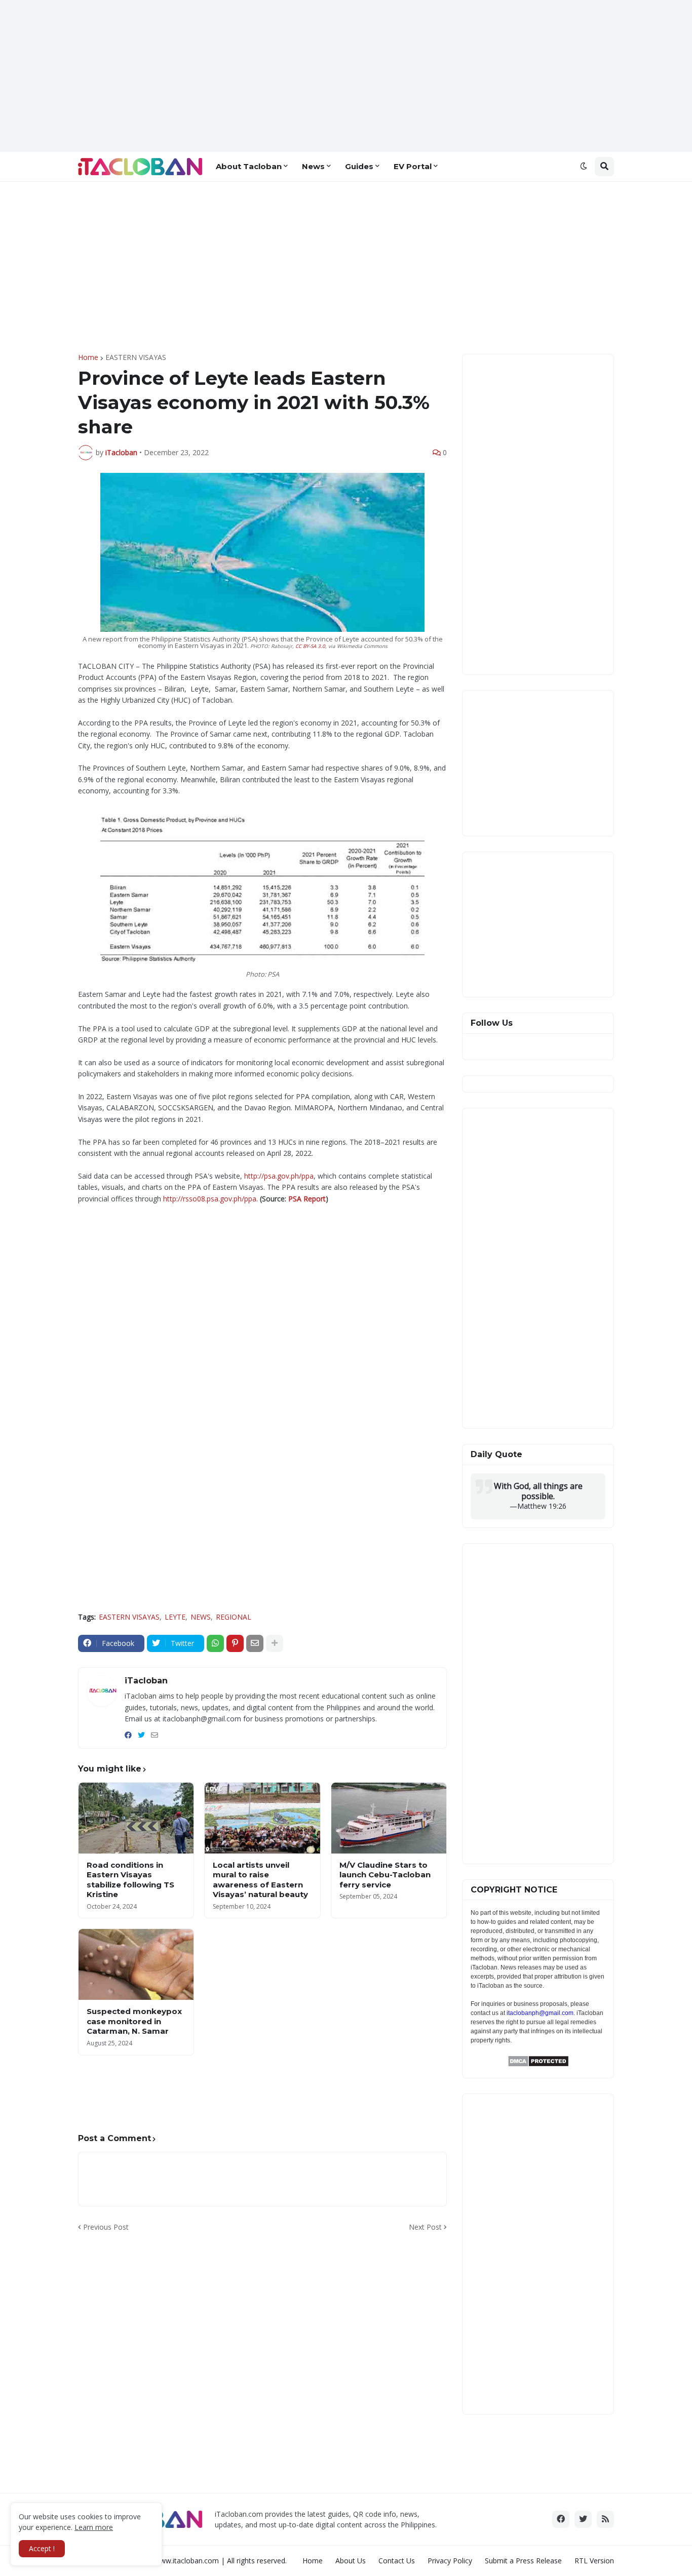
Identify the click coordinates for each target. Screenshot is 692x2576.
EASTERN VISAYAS (136, 357)
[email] (155, 1735)
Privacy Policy (450, 2561)
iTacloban (146, 1681)
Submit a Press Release (523, 2561)
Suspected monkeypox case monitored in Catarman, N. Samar (134, 2021)
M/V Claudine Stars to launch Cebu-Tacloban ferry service (385, 1875)
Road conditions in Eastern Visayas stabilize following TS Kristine (130, 1880)
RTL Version (594, 2561)
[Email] (255, 1643)
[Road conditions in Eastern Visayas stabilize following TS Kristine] (136, 1818)
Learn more (94, 2527)
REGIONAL (234, 1617)
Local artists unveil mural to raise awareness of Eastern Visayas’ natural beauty (260, 1880)
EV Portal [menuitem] (413, 166)
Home (88, 357)
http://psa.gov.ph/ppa (279, 1176)
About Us (351, 2561)
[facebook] (128, 1735)
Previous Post (106, 2227)
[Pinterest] (235, 1643)
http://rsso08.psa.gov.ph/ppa (210, 1199)
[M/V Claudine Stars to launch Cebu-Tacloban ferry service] (389, 1818)
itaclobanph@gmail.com (540, 2013)
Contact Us (397, 2561)
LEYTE (175, 1617)
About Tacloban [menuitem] (249, 166)
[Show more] (275, 1643)
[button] (584, 167)
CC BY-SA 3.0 (310, 646)
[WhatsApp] (215, 1643)
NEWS (201, 1617)
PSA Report (307, 1199)
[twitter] (141, 1735)
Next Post (425, 2227)
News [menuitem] (313, 166)
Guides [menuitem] (359, 166)
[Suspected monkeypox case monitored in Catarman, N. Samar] (136, 1964)
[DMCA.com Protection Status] (538, 2064)
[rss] (605, 2519)
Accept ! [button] (42, 2548)
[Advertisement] (346, 76)
